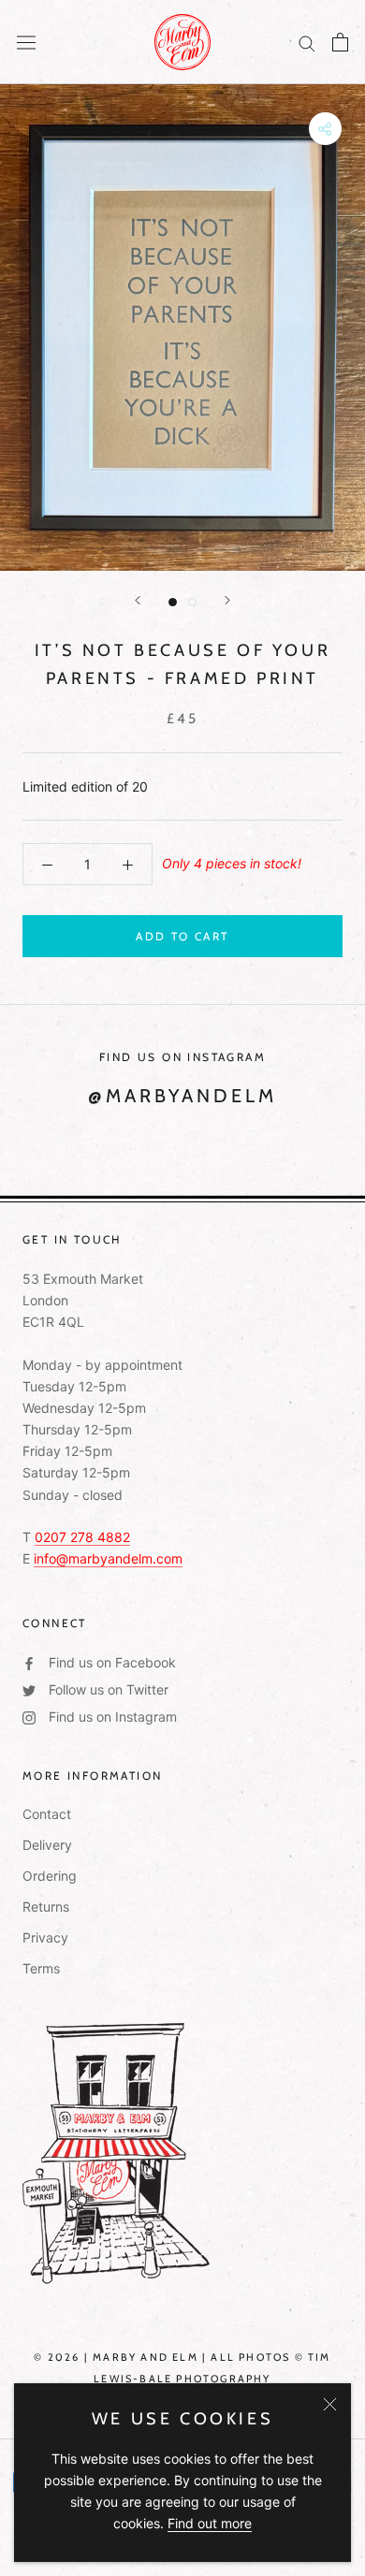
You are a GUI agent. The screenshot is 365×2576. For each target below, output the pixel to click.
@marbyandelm (182, 1096)
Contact (47, 1814)
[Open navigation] (26, 42)
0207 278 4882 (82, 1537)
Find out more (210, 2523)
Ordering (50, 1876)
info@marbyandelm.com (108, 1558)
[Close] (330, 2404)
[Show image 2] (192, 602)
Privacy (45, 1937)
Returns (46, 1907)
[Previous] (138, 600)
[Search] (307, 43)
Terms (41, 1968)
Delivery (47, 1845)
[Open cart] (340, 42)
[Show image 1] (173, 602)
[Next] (227, 600)
